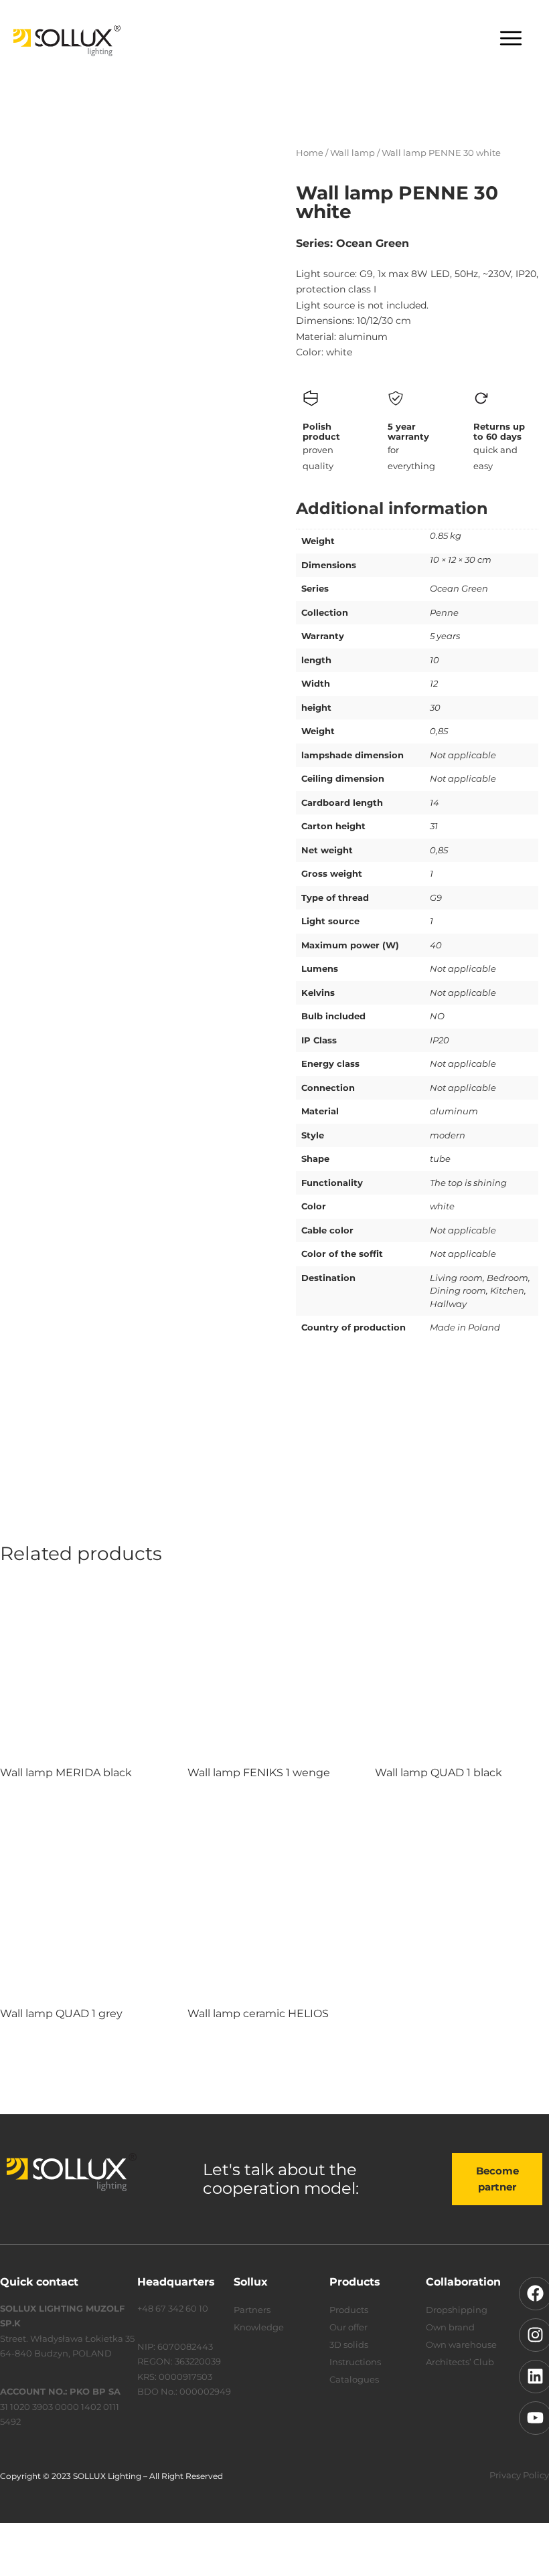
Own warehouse (461, 2344)
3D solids (349, 2344)
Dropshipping (457, 2310)
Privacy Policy (519, 2475)
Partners (252, 2310)
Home (310, 153)
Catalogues (354, 2379)
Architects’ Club (460, 2362)
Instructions (355, 2362)
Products (349, 2310)
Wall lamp (352, 153)
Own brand (450, 2327)
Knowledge (259, 2327)
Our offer (348, 2327)
